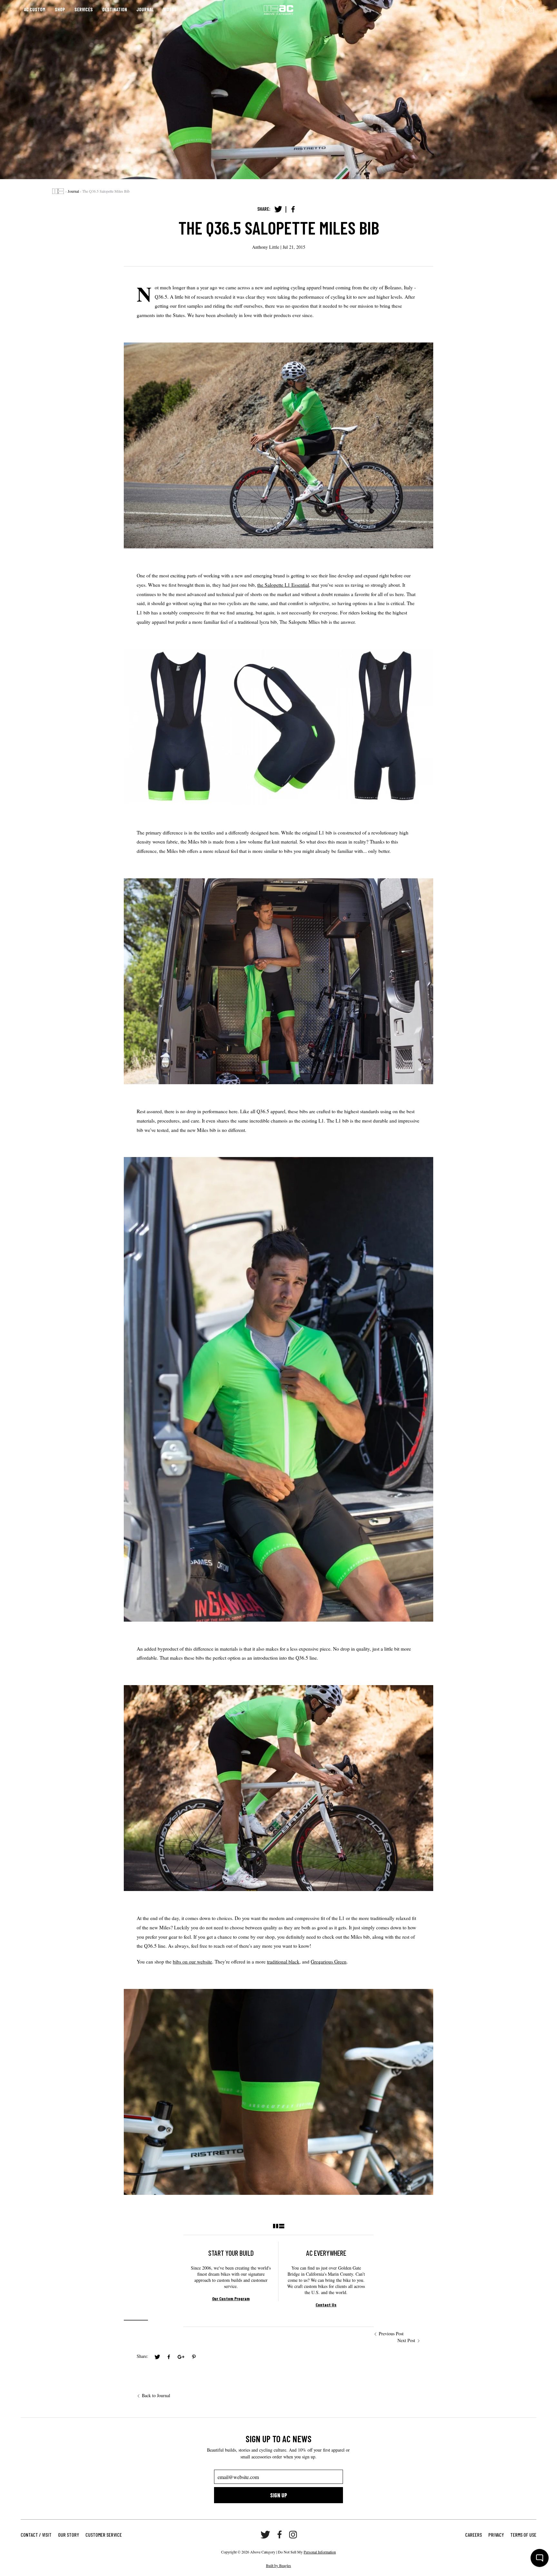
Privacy (496, 2535)
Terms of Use (523, 2535)
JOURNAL (145, 9)
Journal (73, 191)
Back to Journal (156, 2395)
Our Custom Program (231, 2298)
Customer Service (104, 2535)
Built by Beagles (278, 2565)
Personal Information (320, 2552)
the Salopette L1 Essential (283, 585)
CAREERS (474, 2535)
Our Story (68, 2535)
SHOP (60, 9)
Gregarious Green (329, 1962)
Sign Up (279, 2495)
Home (58, 191)
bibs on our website (192, 1962)
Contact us (326, 2305)
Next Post (406, 2340)
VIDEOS (170, 9)
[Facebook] (293, 209)
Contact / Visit (36, 2535)
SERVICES (84, 9)
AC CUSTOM (35, 9)
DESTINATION (115, 9)
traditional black (283, 1962)
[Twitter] (278, 209)
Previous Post (391, 2334)
